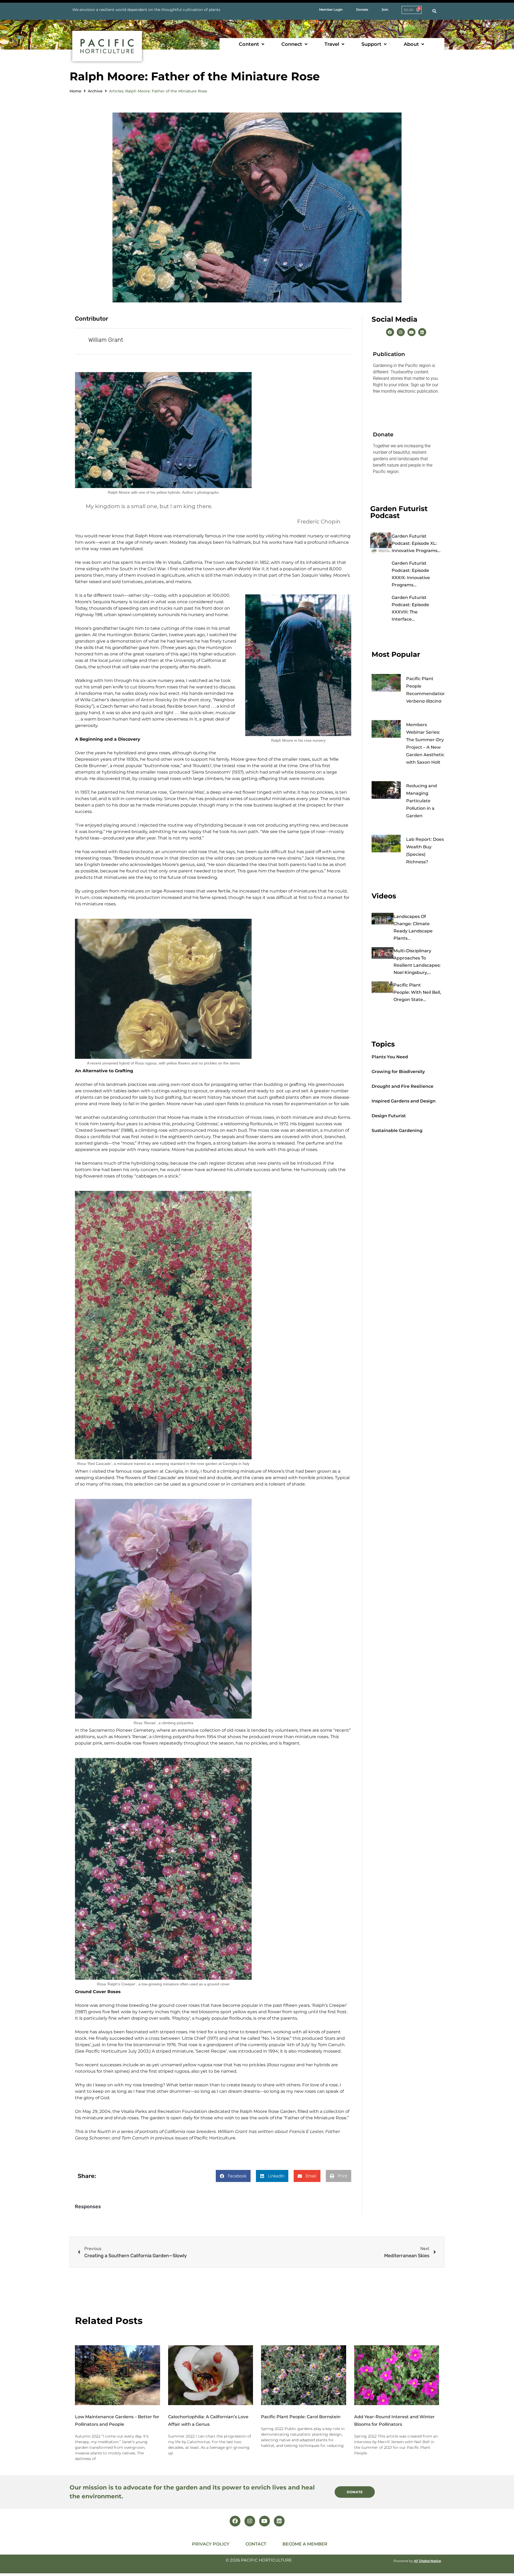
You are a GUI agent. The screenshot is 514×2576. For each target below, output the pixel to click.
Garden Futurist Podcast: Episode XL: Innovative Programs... (416, 543)
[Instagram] (401, 332)
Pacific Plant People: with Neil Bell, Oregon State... (417, 992)
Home (75, 91)
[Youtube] (411, 332)
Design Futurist (389, 1116)
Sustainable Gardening (397, 1130)
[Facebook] (390, 332)
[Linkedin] (422, 332)
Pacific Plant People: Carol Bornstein (301, 2417)
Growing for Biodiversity (398, 1072)
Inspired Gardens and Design (404, 1101)
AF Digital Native (427, 2561)
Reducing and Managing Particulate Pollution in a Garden (422, 801)
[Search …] (434, 11)
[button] (252, 44)
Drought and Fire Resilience (402, 1086)
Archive (95, 91)
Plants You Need (390, 1057)
